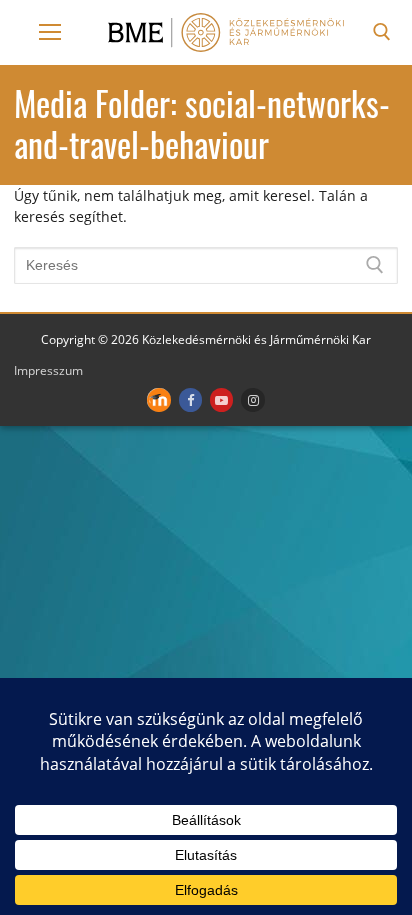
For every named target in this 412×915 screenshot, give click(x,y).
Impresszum (48, 370)
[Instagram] (252, 399)
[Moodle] (158, 399)
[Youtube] (221, 399)
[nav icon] (50, 32)
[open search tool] (382, 32)
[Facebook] (190, 399)
